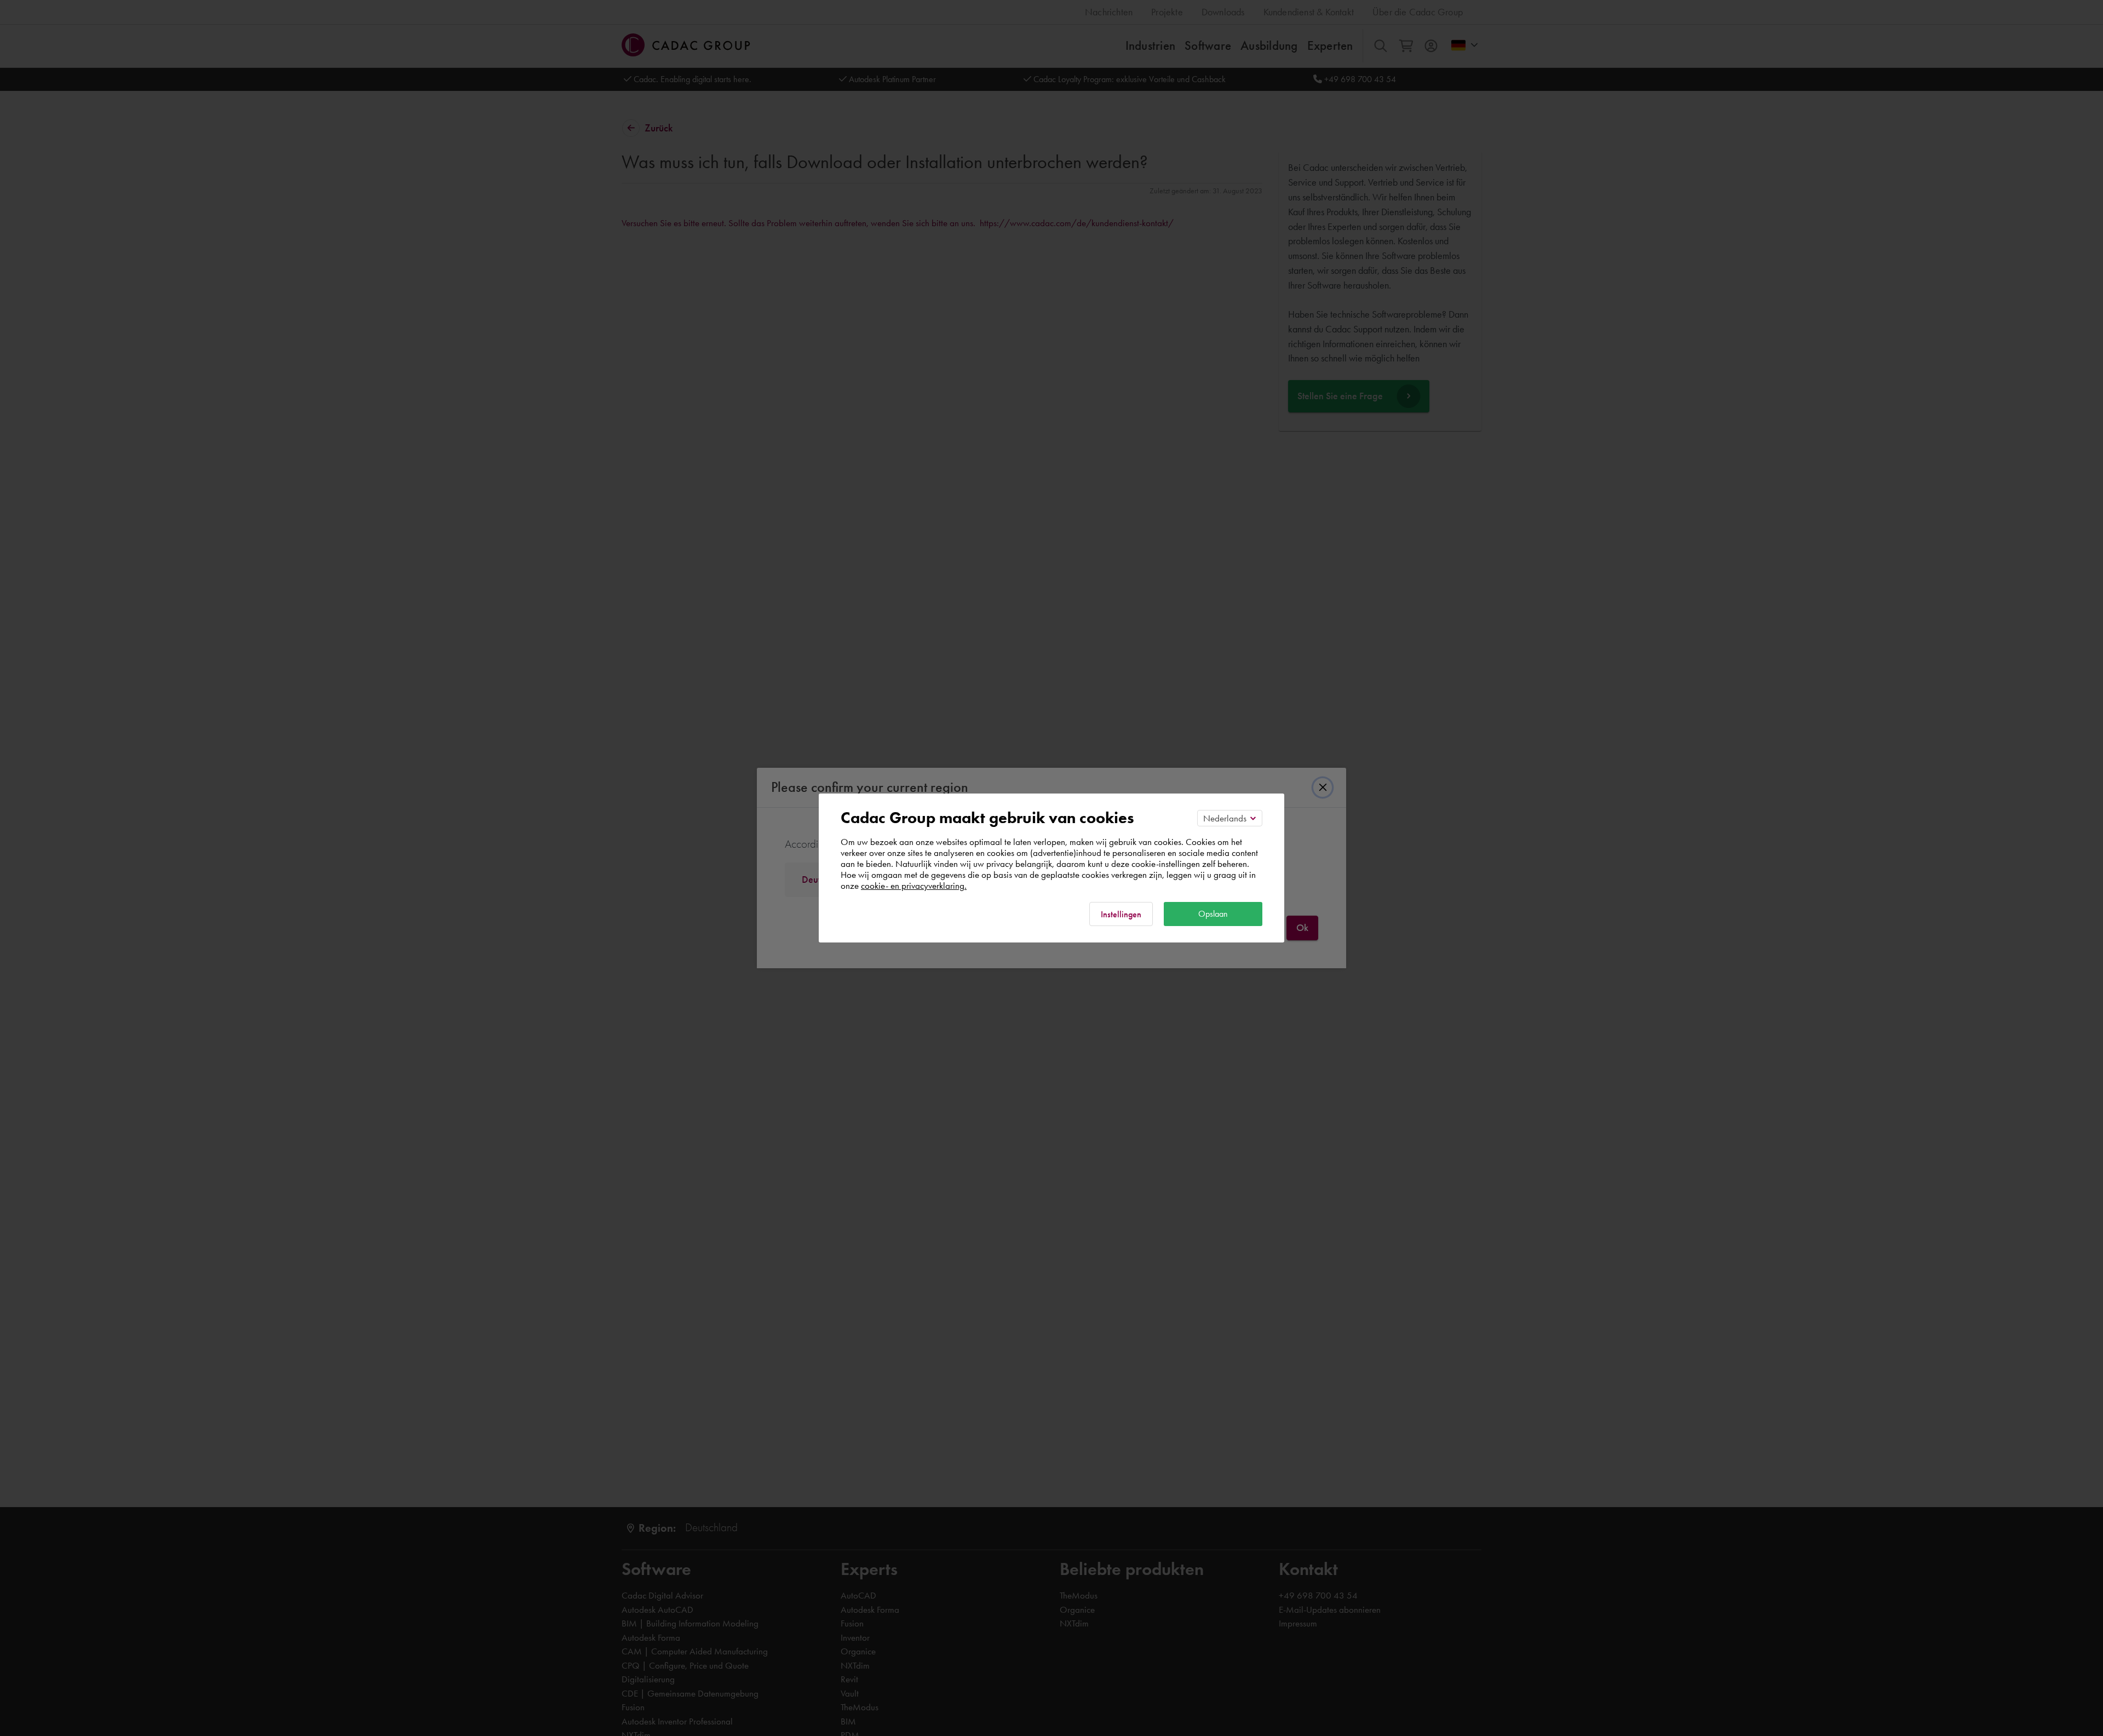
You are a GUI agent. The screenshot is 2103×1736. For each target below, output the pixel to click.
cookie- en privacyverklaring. (914, 886)
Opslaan (1213, 914)
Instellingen (1121, 914)
